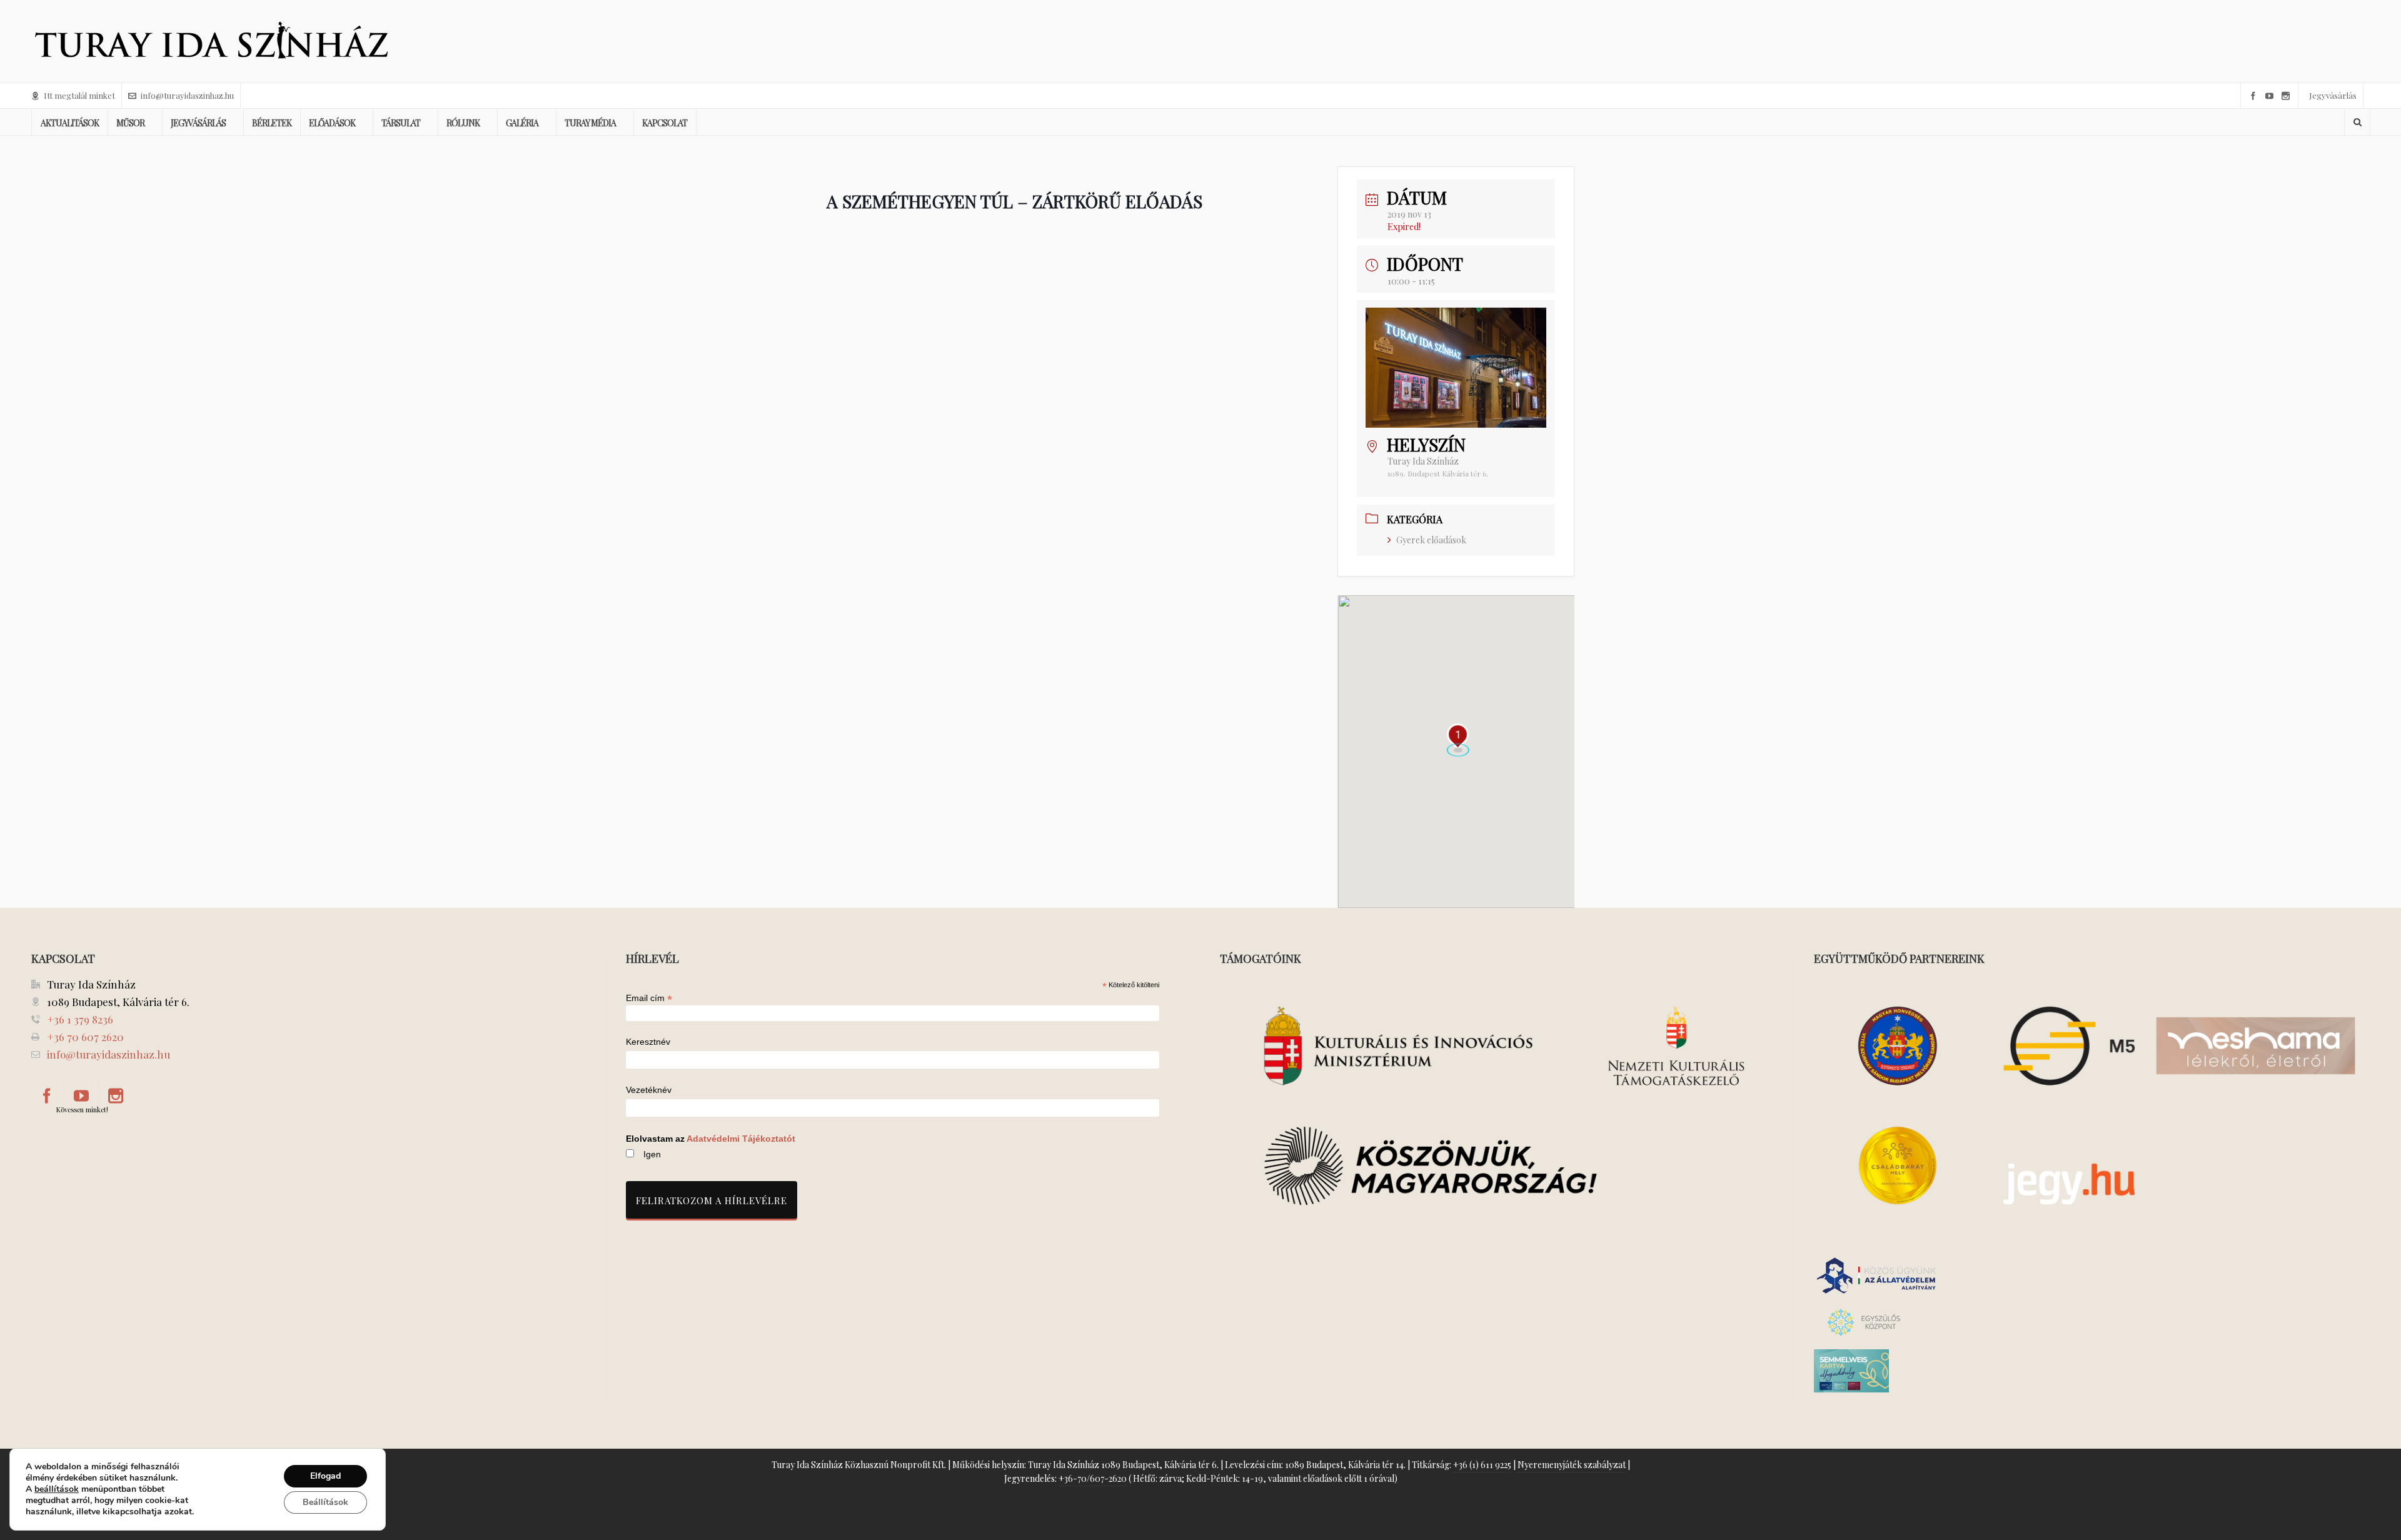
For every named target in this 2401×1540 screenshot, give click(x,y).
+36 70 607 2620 (85, 1037)
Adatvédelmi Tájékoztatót (741, 1139)
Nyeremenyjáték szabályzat (1572, 1465)
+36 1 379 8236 (80, 1019)
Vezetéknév (649, 1090)
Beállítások (325, 1502)
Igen (652, 1154)
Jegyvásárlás (2333, 95)
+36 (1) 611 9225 (1482, 1465)
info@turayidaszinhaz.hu (187, 95)
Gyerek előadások (1431, 540)
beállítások (57, 1489)
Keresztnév (648, 1042)
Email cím (649, 998)
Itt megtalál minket (79, 95)
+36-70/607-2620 (1093, 1478)
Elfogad (325, 1476)
